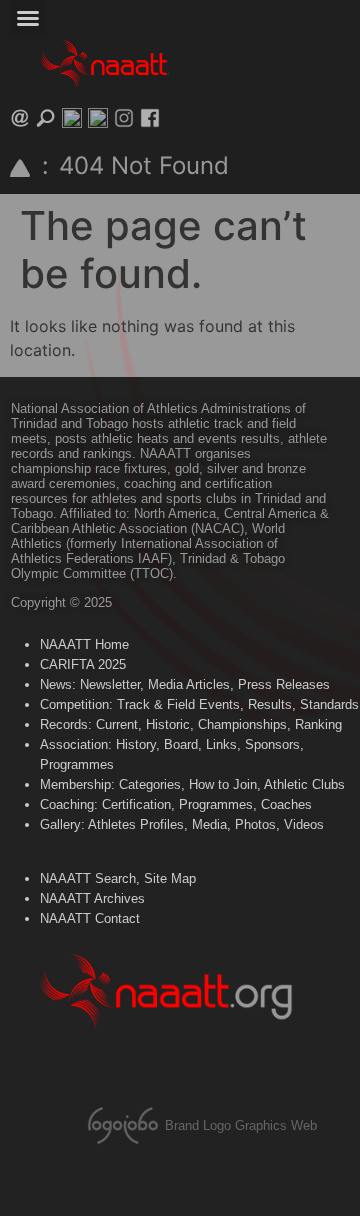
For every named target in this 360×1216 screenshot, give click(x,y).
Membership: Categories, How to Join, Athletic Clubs (192, 784)
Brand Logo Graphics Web (241, 1125)
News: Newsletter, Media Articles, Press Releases (185, 684)
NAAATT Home (84, 644)
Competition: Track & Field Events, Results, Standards (199, 704)
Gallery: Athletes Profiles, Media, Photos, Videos (182, 824)
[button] (28, 18)
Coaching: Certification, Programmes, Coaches (176, 804)
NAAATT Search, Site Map (118, 878)
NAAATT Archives (92, 898)
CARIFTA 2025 (83, 664)
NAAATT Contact (90, 918)
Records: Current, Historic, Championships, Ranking (191, 724)
